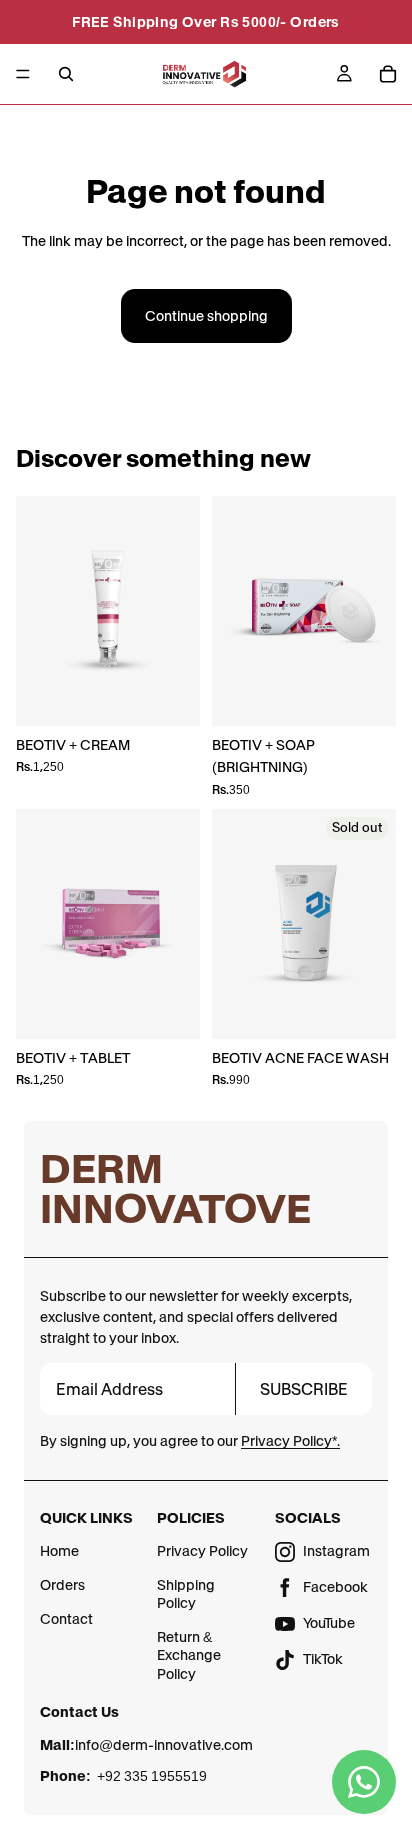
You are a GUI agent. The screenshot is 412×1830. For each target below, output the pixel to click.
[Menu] (23, 74)
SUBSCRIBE (304, 1389)
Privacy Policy (202, 1551)
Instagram (336, 1551)
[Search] (66, 74)
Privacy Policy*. (290, 1441)
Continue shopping (206, 316)
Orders (62, 1585)
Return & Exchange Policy (189, 1655)
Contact (66, 1619)
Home (59, 1551)
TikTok (323, 1659)
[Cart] (388, 74)
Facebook (335, 1587)
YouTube (329, 1623)
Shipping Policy (186, 1594)
